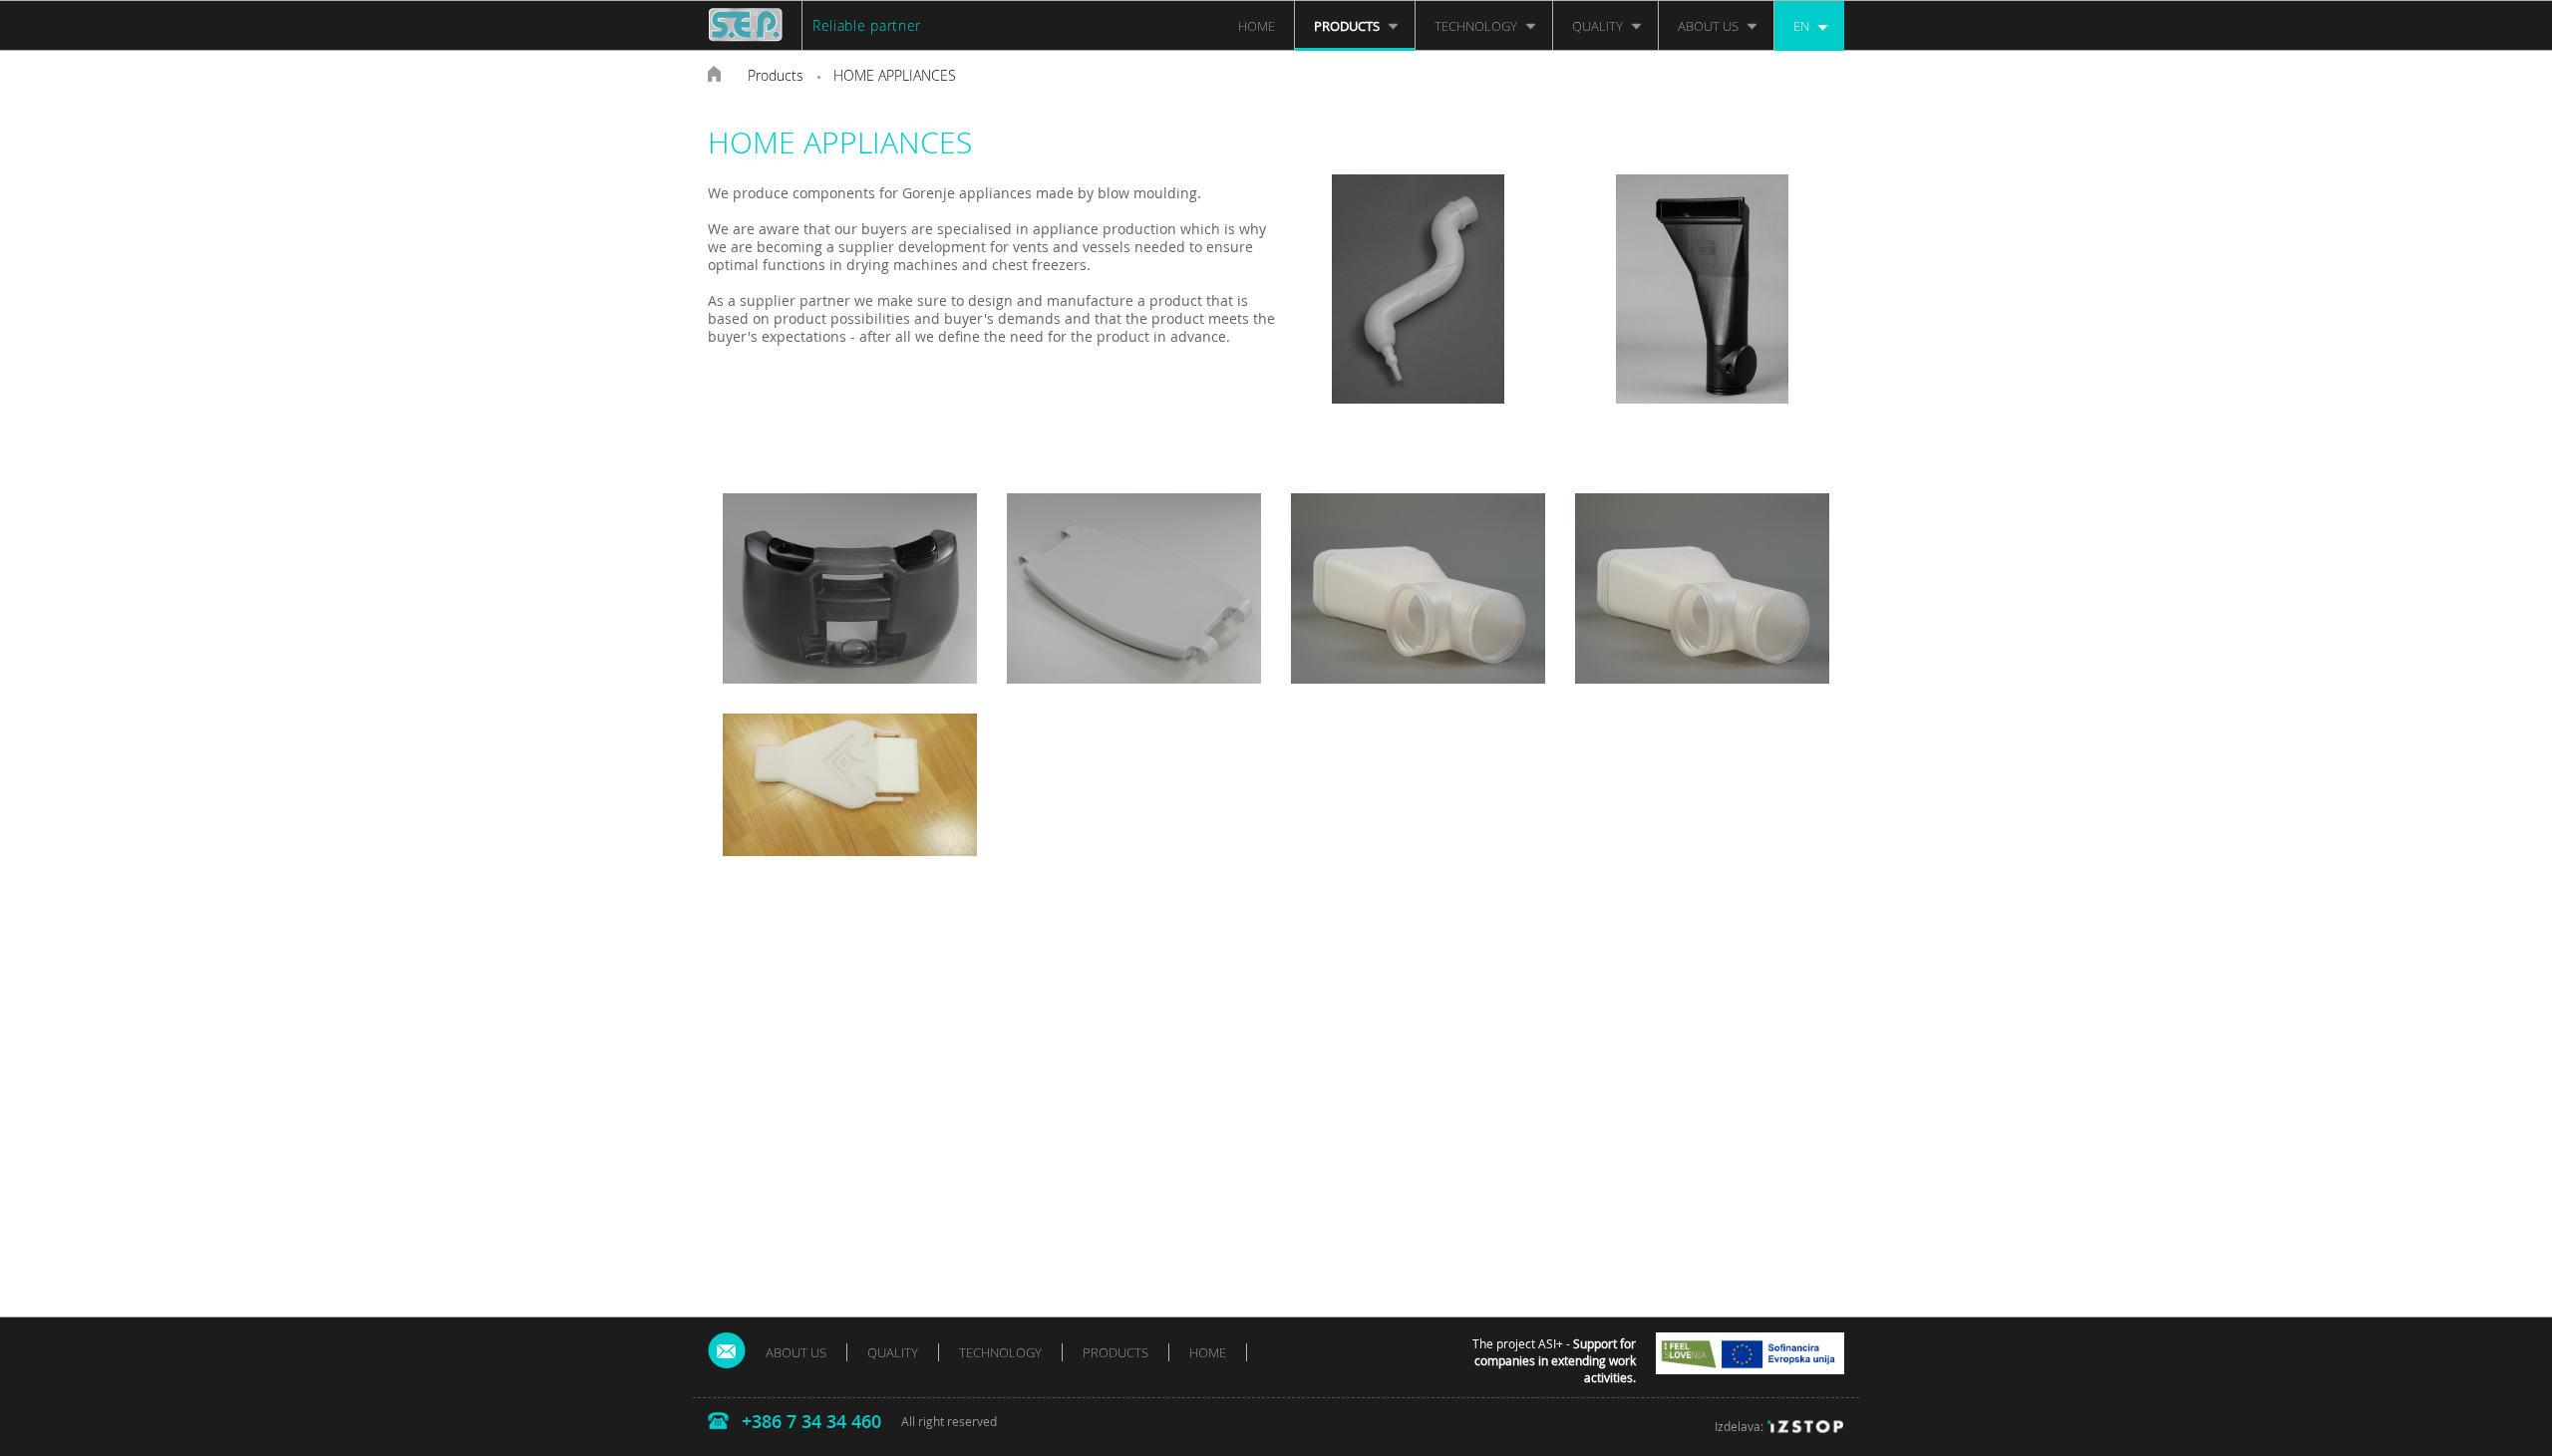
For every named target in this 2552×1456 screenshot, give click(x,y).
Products (776, 75)
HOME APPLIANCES (895, 75)
